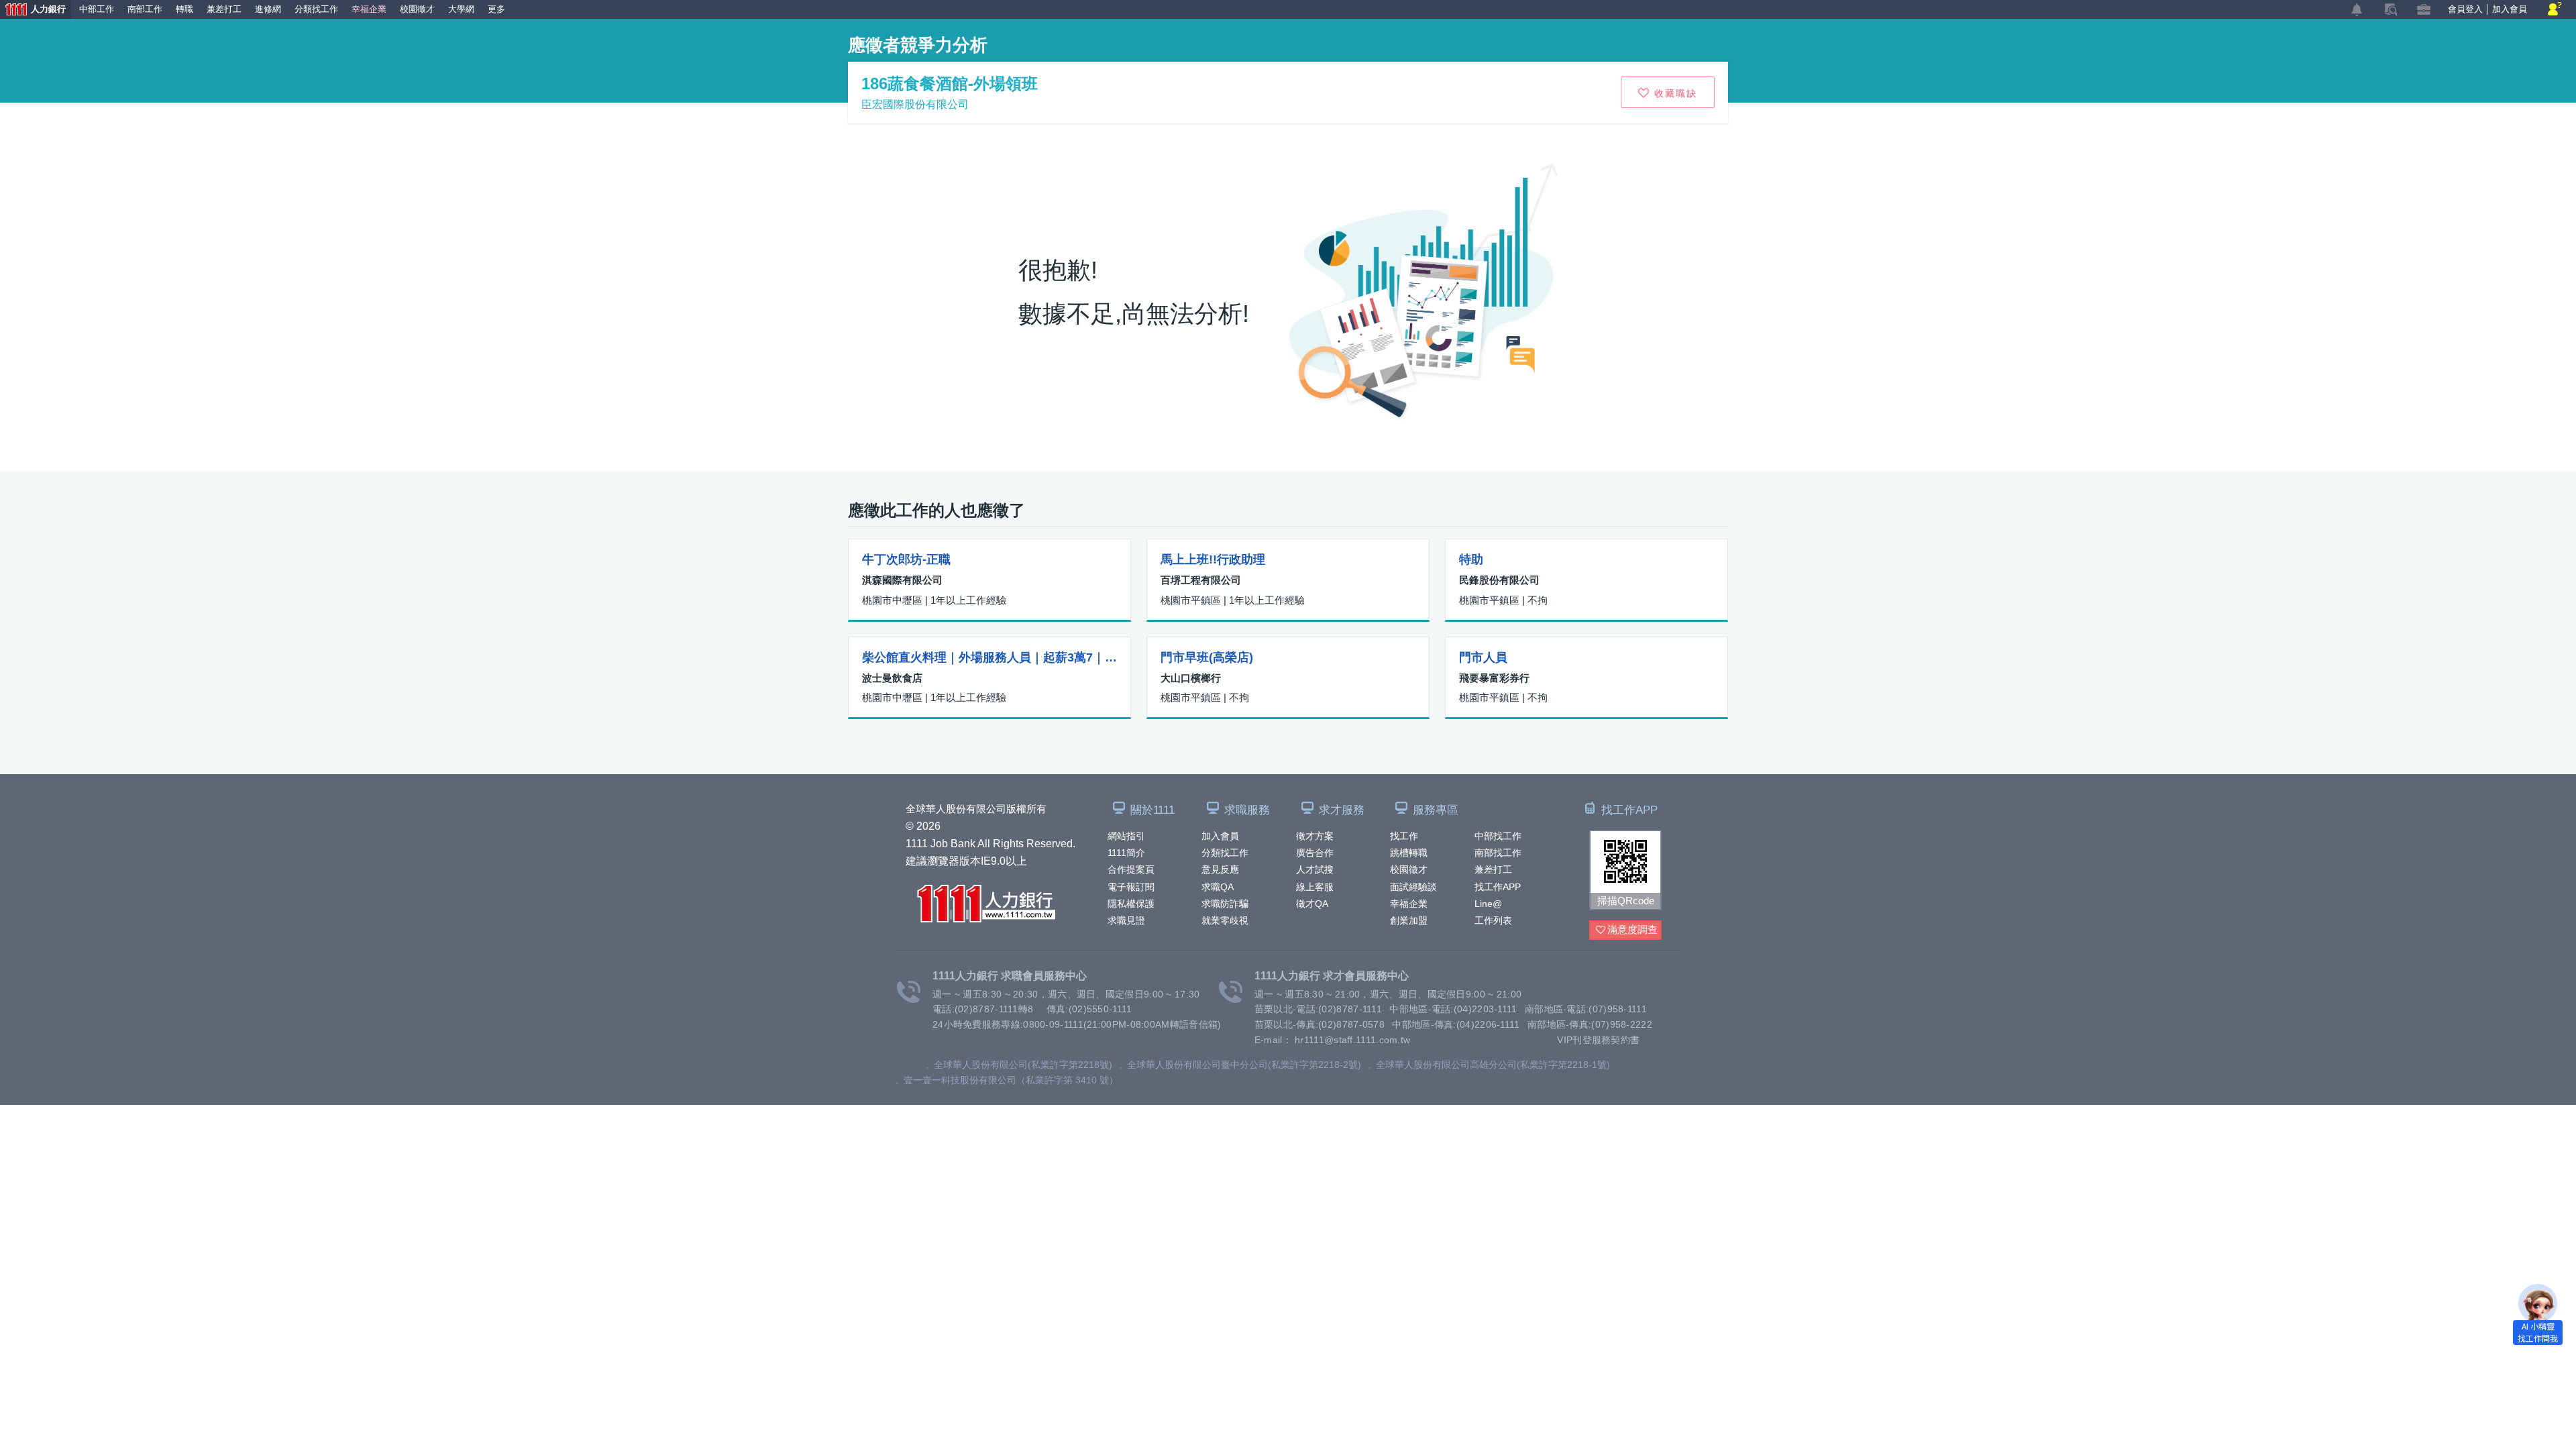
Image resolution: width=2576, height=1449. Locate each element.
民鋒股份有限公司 (1499, 580)
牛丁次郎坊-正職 (906, 559)
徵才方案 (1315, 836)
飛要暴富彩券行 (1494, 678)
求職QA (1218, 887)
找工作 (1404, 836)
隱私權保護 (1131, 904)
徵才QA (1312, 904)
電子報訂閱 (1131, 887)
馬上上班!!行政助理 (1213, 559)
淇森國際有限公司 (902, 580)
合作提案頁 (1131, 869)
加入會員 (1220, 836)
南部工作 (145, 9)
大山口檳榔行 (1191, 678)
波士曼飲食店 (892, 678)
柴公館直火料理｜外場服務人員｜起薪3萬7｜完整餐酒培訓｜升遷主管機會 (989, 657)
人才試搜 (1315, 869)
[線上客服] (2555, 10)
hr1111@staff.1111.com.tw (1352, 1040)
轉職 (184, 9)
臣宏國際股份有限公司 (915, 104)
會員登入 (2465, 9)
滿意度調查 (1632, 929)
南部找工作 (1498, 853)
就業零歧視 (1225, 920)
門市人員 (1483, 657)
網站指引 (1126, 836)
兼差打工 (1493, 869)
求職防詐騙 (1225, 904)
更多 (496, 9)
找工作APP (1498, 887)
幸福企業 (1409, 904)
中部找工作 (1498, 836)
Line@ (1488, 904)
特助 (1471, 559)
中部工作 (97, 9)
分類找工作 (1225, 853)
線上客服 (1315, 887)
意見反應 (1220, 869)
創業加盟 (1409, 920)
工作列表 (1493, 920)
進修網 (268, 9)
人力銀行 (33, 11)
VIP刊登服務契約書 (1598, 1040)
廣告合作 (1315, 853)
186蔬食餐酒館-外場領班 (950, 84)
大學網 (461, 9)
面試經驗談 (1413, 887)
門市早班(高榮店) (1207, 657)
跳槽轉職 (1409, 853)
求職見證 (1126, 920)
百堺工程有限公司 (1201, 580)
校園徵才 (1409, 869)
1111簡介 (1126, 853)
